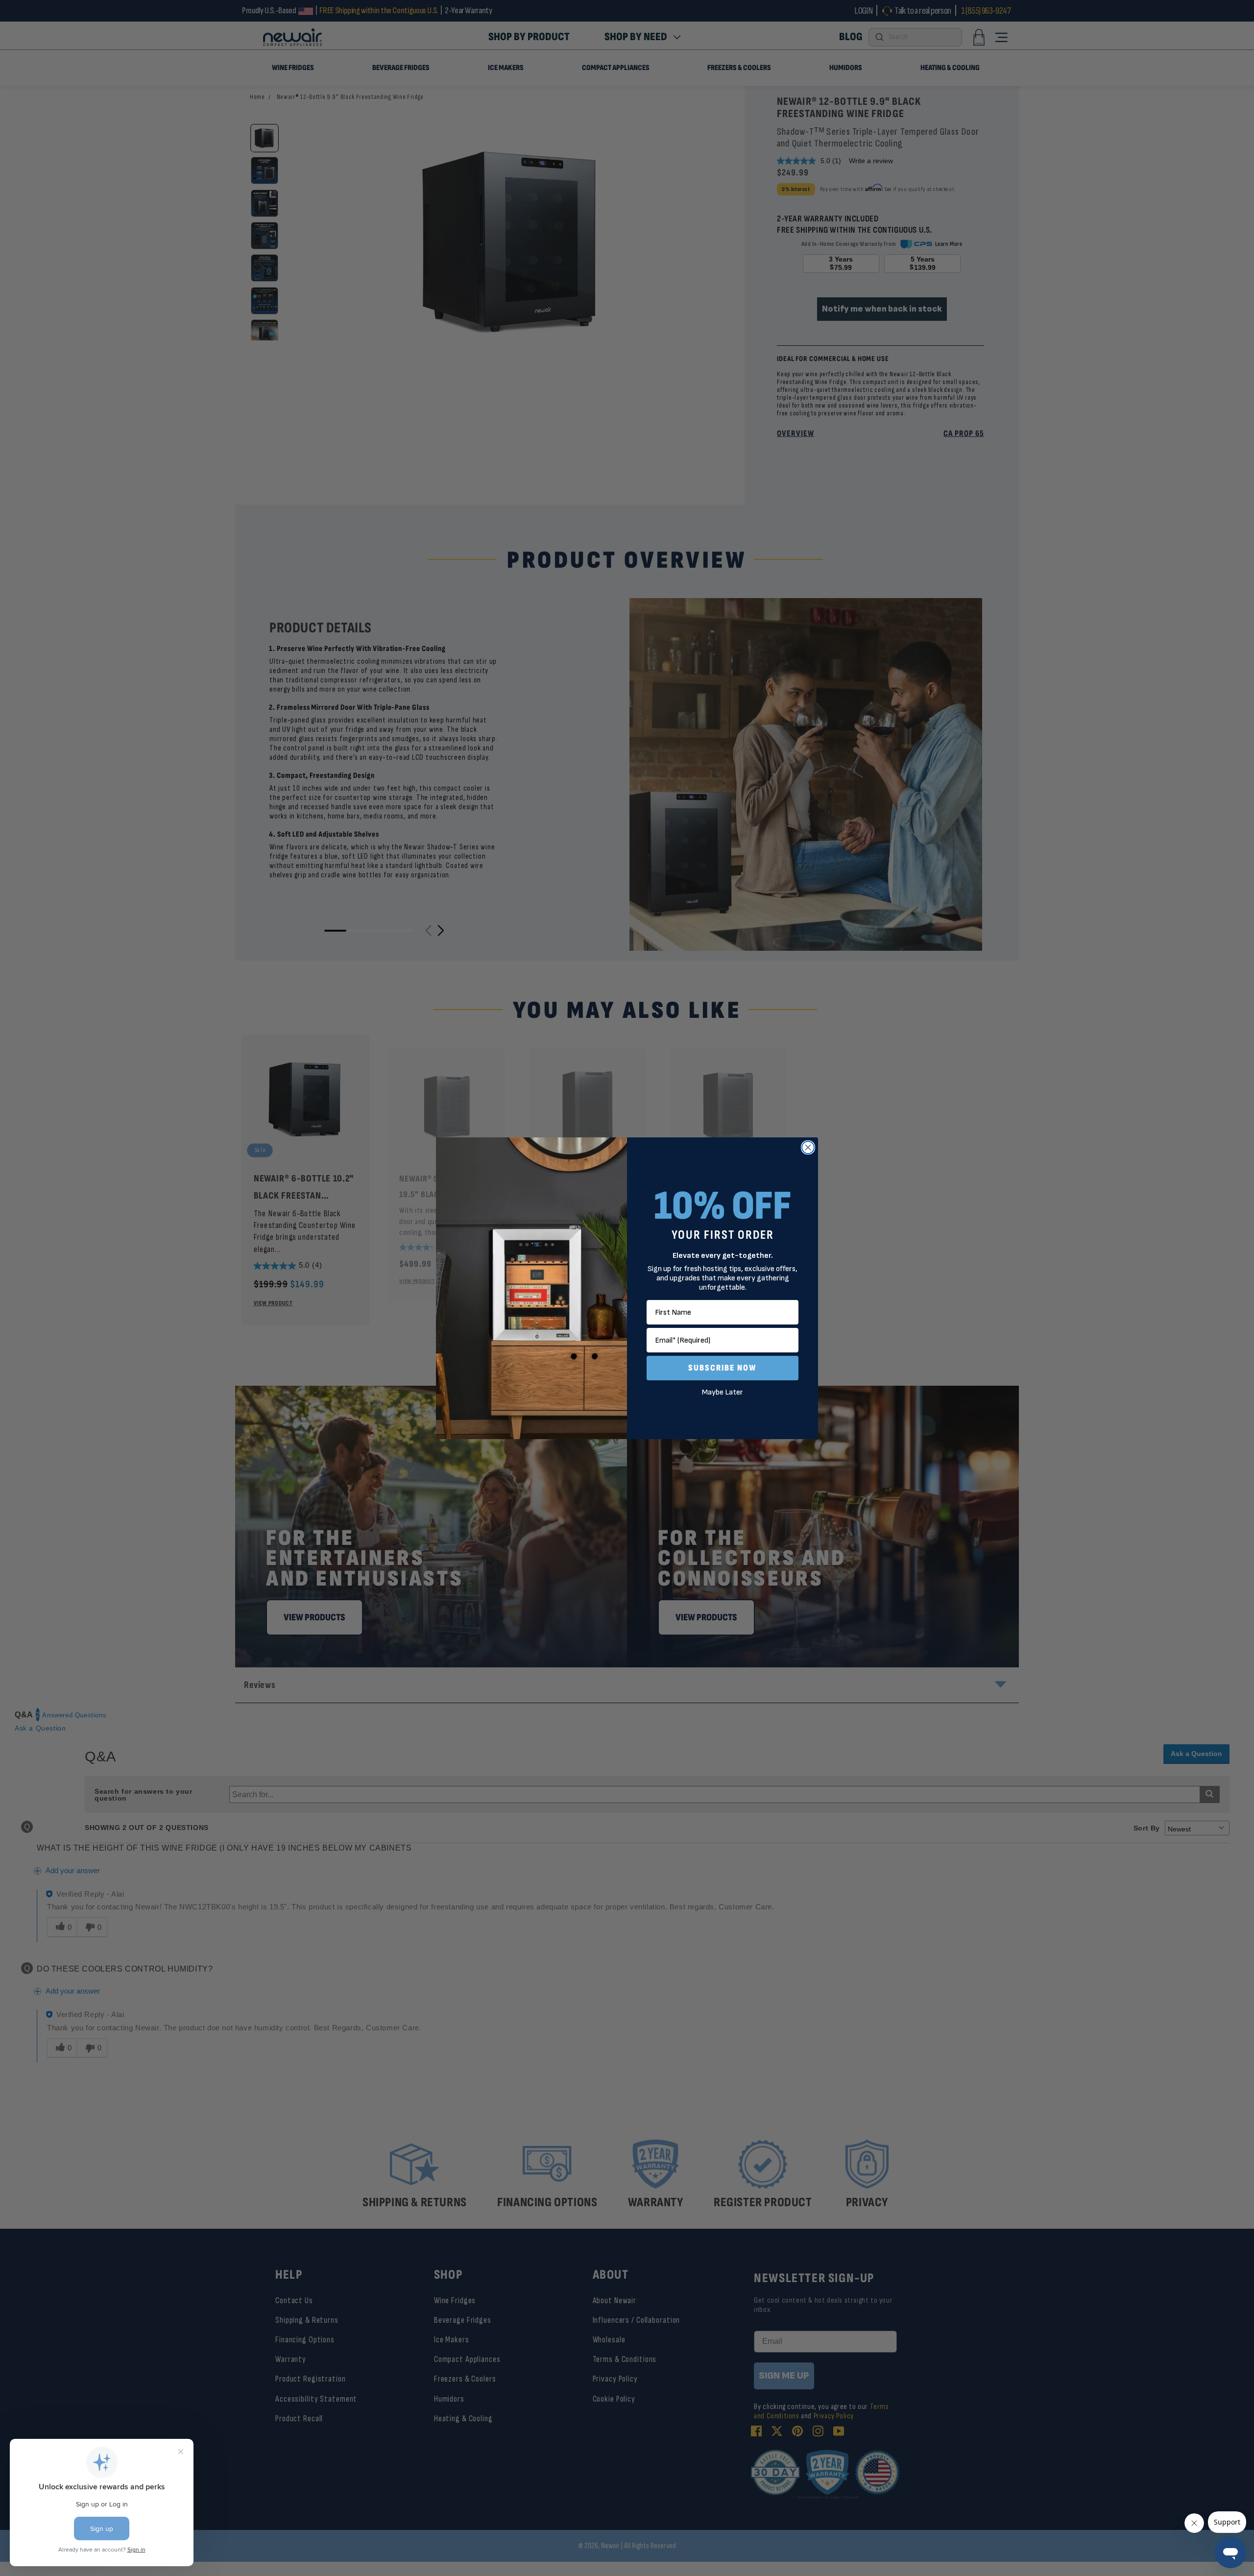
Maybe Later (723, 1392)
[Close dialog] (808, 1147)
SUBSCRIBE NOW (723, 1368)
